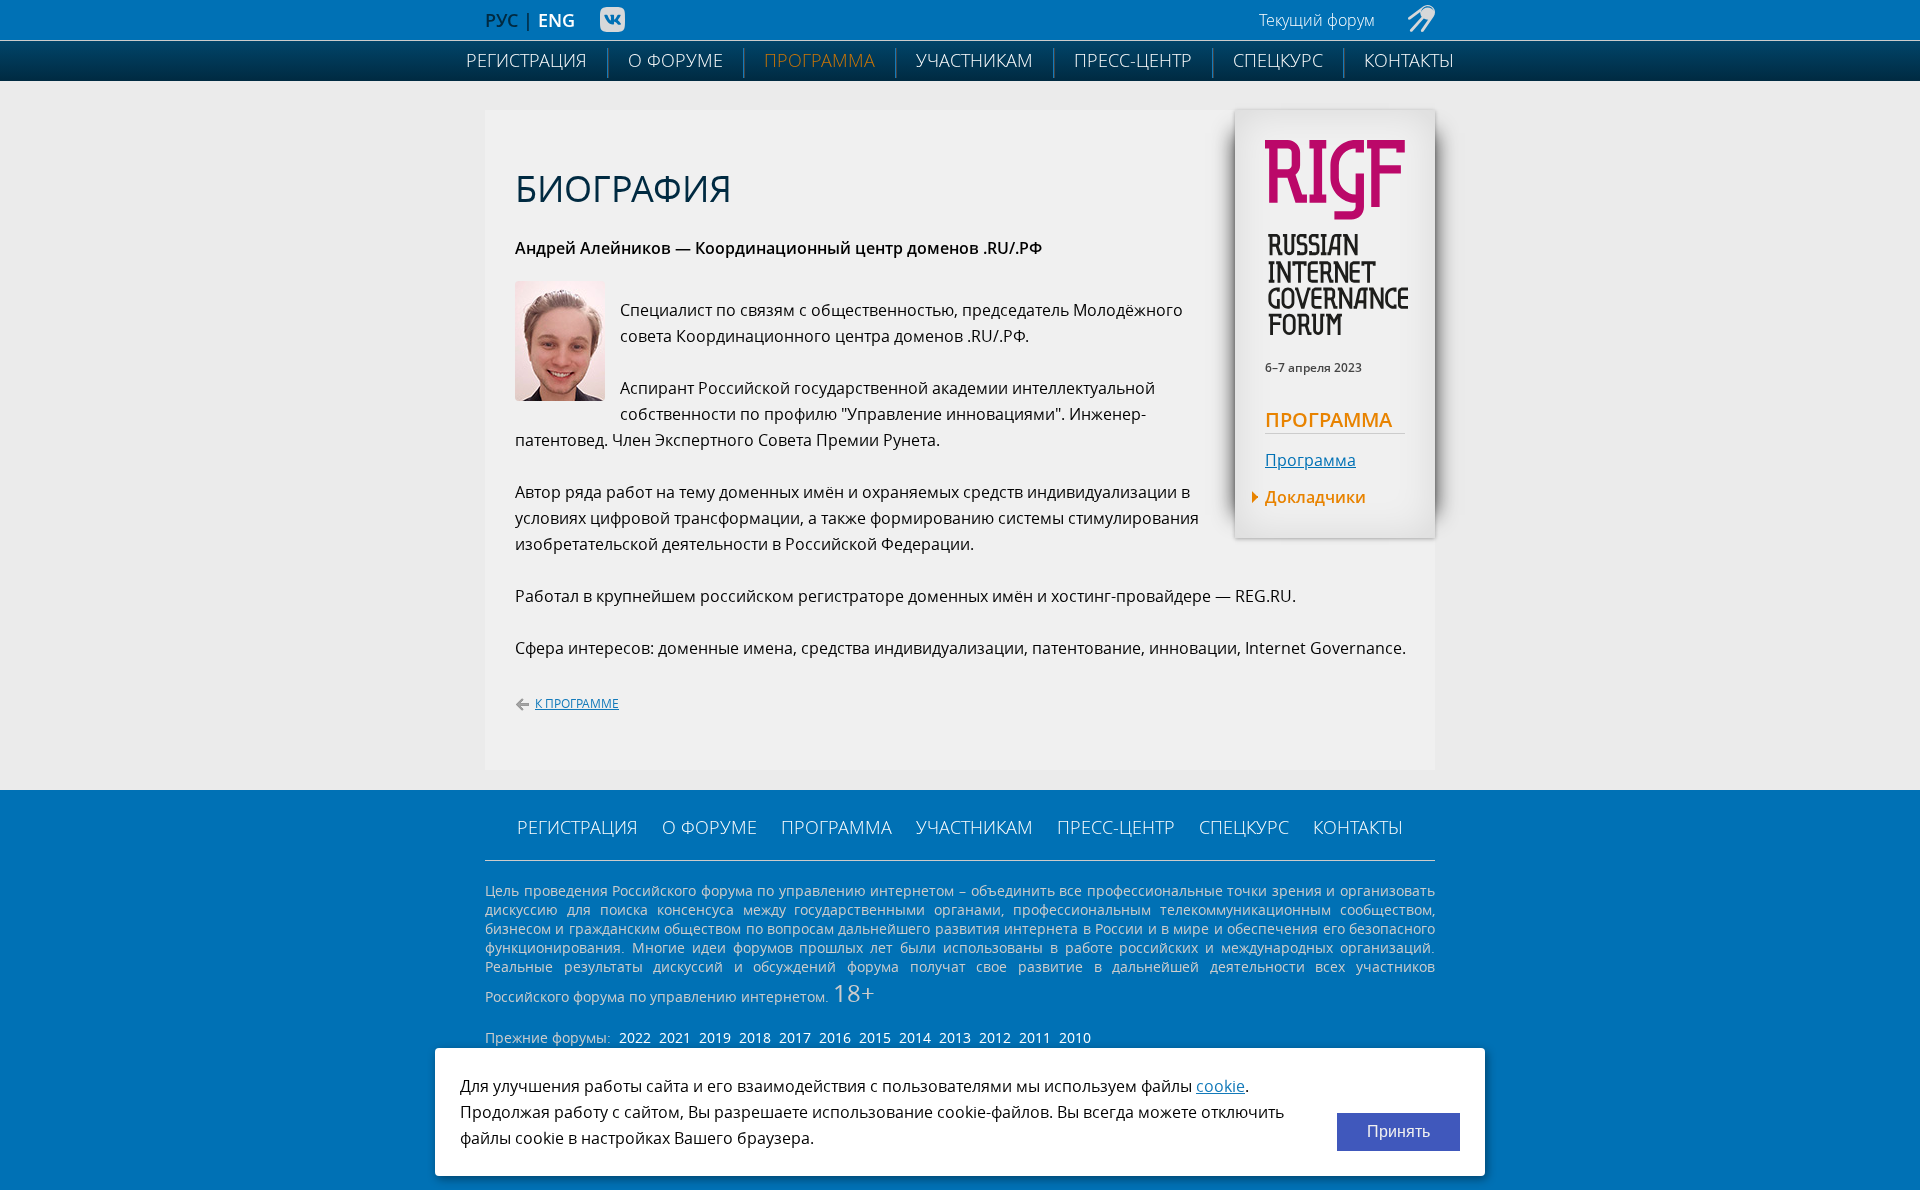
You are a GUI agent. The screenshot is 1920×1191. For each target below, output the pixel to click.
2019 (715, 1037)
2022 (635, 1037)
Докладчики (1315, 497)
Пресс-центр (1133, 60)
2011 (1035, 1037)
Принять (1398, 1131)
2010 (1075, 1037)
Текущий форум (1317, 20)
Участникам (974, 60)
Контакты (1409, 60)
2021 (675, 1037)
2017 (795, 1037)
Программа (819, 60)
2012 (995, 1037)
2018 (755, 1037)
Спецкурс (1278, 60)
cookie (1220, 1086)
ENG (556, 20)
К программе (577, 703)
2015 (875, 1037)
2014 (915, 1037)
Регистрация (526, 60)
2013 (955, 1037)
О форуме (675, 60)
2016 (835, 1037)
